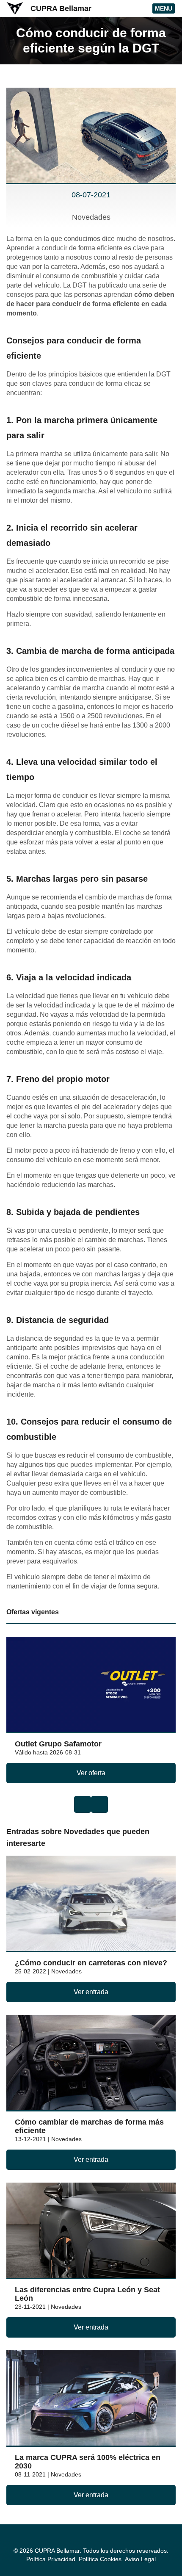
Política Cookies (100, 2559)
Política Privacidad (51, 2559)
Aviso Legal (140, 2559)
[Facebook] (86, 2541)
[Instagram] (96, 2541)
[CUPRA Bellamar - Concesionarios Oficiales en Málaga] (15, 8)
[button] (83, 1804)
